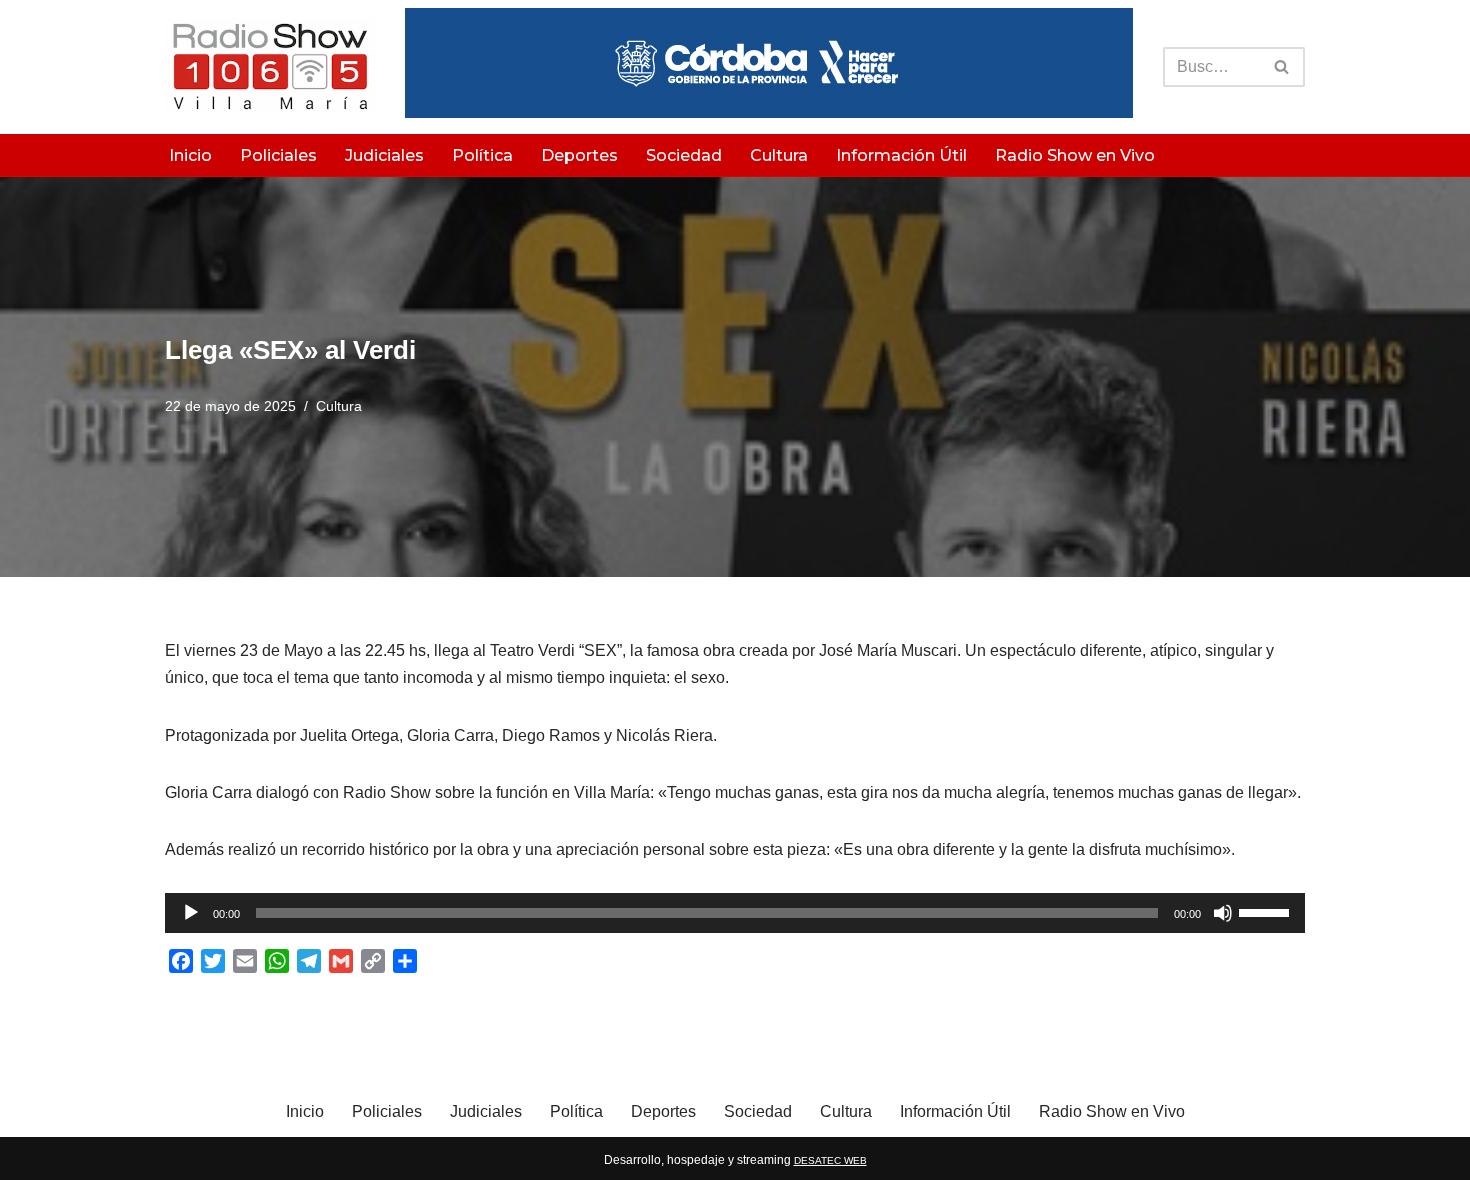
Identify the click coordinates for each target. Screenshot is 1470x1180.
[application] (735, 913)
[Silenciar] (1223, 913)
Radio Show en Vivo (1075, 155)
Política (482, 155)
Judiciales (384, 155)
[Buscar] (1282, 67)
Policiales (278, 155)
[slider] (1267, 911)
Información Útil (901, 155)
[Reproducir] (191, 913)
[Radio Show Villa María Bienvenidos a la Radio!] (270, 67)
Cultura (779, 155)
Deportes (579, 155)
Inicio (190, 155)
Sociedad (684, 155)
